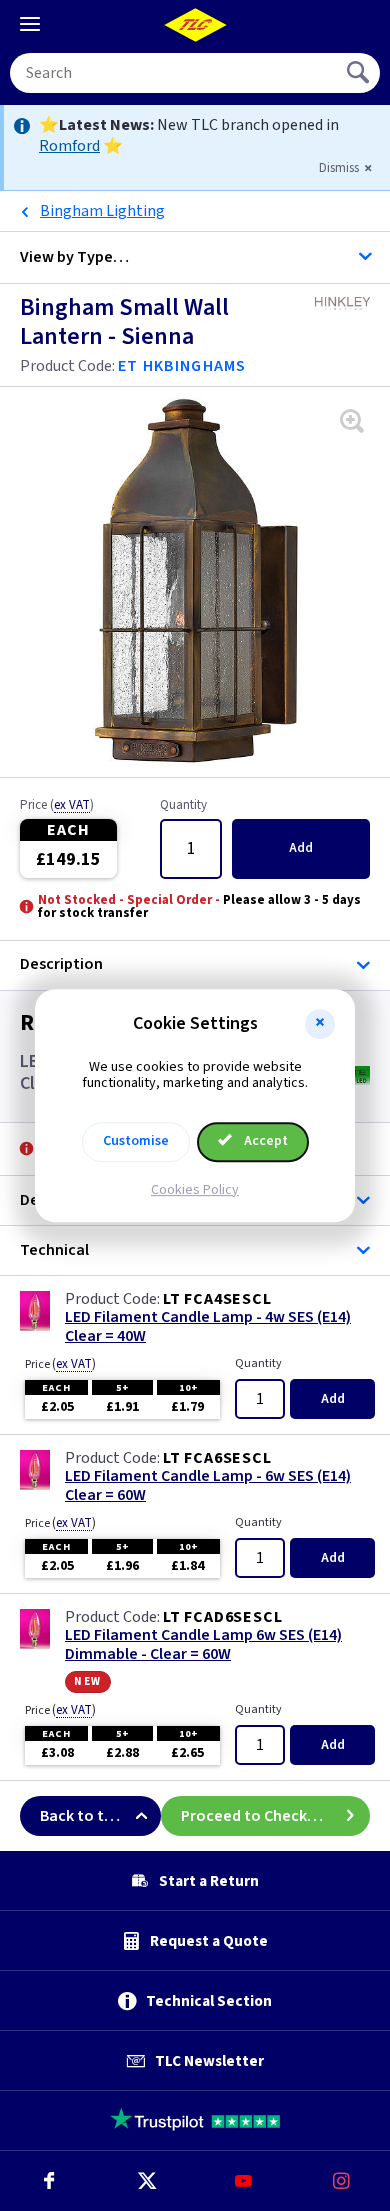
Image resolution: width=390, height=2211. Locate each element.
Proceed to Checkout (257, 1816)
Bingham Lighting (102, 211)
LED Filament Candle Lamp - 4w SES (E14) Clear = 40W (208, 1327)
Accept (264, 1141)
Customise (136, 1141)
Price (57, 806)
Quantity (183, 806)
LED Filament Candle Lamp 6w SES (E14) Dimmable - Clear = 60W (203, 1645)
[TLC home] (195, 25)
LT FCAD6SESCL (222, 1617)
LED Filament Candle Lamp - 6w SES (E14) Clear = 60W (208, 1486)
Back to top (81, 1816)
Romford (69, 146)
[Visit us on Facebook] (49, 2181)
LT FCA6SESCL (217, 1458)
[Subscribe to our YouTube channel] (244, 2181)
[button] (320, 1024)
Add (301, 848)
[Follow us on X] (147, 2181)
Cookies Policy (195, 1190)
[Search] (360, 73)
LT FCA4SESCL (217, 1299)
